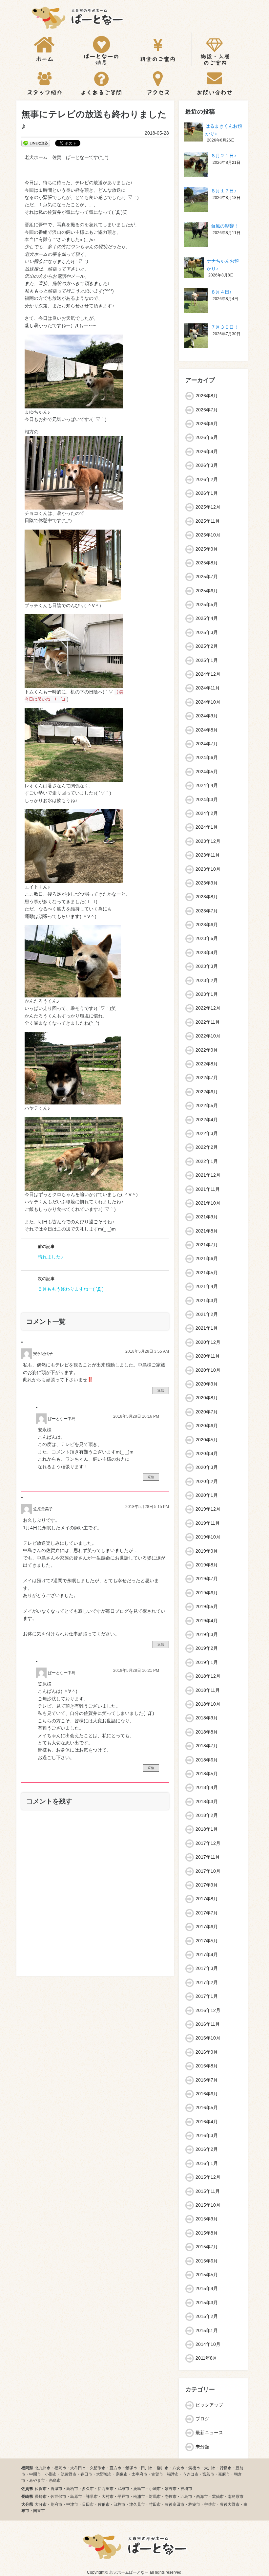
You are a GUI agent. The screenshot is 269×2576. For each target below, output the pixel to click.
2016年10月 (208, 2038)
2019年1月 (207, 1662)
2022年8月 (207, 1064)
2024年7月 (207, 744)
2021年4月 (207, 1286)
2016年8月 (207, 2066)
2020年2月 (207, 1481)
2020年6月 (207, 1426)
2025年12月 (208, 507)
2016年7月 (207, 2080)
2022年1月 (207, 1161)
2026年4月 (207, 451)
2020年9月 (207, 1384)
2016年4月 (207, 2122)
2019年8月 (207, 1565)
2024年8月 (207, 730)
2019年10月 (208, 1537)
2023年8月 (207, 897)
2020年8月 (207, 1398)
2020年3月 (207, 1467)
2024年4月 (207, 785)
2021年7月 (207, 1245)
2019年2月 (207, 1648)
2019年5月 (207, 1606)
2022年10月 (208, 1036)
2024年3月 (207, 799)
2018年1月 (207, 1829)
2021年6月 (207, 1258)
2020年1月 (207, 1495)
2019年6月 (207, 1593)
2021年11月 (208, 1189)
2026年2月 (207, 479)
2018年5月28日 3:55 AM (147, 1351)
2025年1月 (207, 660)
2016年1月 (207, 2163)
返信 (161, 1390)
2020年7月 (207, 1412)
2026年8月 (207, 396)
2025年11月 (208, 521)
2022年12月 (208, 1008)
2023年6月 (207, 925)
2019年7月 (207, 1579)
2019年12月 (208, 1509)
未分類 (202, 2447)
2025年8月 (207, 563)
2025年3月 (207, 632)
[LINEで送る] (36, 143)
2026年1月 (207, 493)
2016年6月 (207, 2094)
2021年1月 (207, 1328)
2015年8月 (207, 2233)
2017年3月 (207, 1968)
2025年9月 (207, 549)
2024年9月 (207, 716)
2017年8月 (207, 1899)
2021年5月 (207, 1273)
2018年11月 (208, 1690)
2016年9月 (207, 2052)
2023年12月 (208, 841)
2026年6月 (207, 424)
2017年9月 (207, 1885)
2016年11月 (208, 2024)
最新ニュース (209, 2433)
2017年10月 (208, 1871)
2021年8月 (207, 1231)
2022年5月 (207, 1105)
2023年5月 (207, 938)
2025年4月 (207, 618)
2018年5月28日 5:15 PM (147, 1507)
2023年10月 (208, 869)
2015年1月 (207, 2330)
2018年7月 (207, 1746)
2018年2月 (207, 1815)
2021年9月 (207, 1217)
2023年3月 (207, 966)
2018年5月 (207, 1774)
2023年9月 (207, 883)
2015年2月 (207, 2316)
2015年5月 (207, 2275)
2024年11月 (208, 688)
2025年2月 (207, 646)
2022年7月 (207, 1078)
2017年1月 (207, 1996)
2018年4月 (207, 1787)
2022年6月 (207, 1092)
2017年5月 (207, 1941)
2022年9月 (207, 1050)
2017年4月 (207, 1954)
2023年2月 (207, 980)
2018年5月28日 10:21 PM (136, 1670)
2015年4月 (207, 2288)
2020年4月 (207, 1453)
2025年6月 (207, 591)
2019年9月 (207, 1551)
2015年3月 (207, 2303)
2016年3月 (207, 2135)
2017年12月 (208, 1843)
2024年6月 (207, 757)
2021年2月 (207, 1314)
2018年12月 (208, 1676)
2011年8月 (206, 2358)
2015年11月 (208, 2191)
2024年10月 (208, 702)
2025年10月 (208, 535)
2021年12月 (208, 1175)
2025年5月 (207, 604)
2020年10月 (208, 1370)
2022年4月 (207, 1120)
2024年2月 (207, 813)
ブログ (202, 2419)
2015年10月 (208, 2205)
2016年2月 (207, 2149)
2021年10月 (208, 1203)
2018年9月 (207, 1718)
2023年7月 (207, 911)
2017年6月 (207, 1927)
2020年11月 (208, 1356)
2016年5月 (207, 2107)
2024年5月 (207, 772)
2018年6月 (207, 1760)
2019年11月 (208, 1523)
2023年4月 (207, 952)
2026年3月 (207, 465)
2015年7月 (207, 2247)
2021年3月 (207, 1300)
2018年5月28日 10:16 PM (136, 1416)
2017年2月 (207, 1982)
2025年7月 (207, 577)
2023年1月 (207, 994)
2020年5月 (207, 1440)
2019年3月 (207, 1634)
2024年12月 (208, 674)
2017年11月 (208, 1857)
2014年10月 (208, 2344)
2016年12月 (208, 2010)
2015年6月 (207, 2261)
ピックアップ (209, 2405)
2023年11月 (208, 855)
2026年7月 (207, 410)
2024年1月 (207, 827)
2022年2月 (207, 1147)
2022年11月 (208, 1022)
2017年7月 (207, 1913)
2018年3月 (207, 1801)
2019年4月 (207, 1621)
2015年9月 (207, 2219)
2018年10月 (208, 1704)
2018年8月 (207, 1732)
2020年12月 (208, 1342)
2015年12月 (208, 2177)
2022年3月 (207, 1133)
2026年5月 (207, 437)
